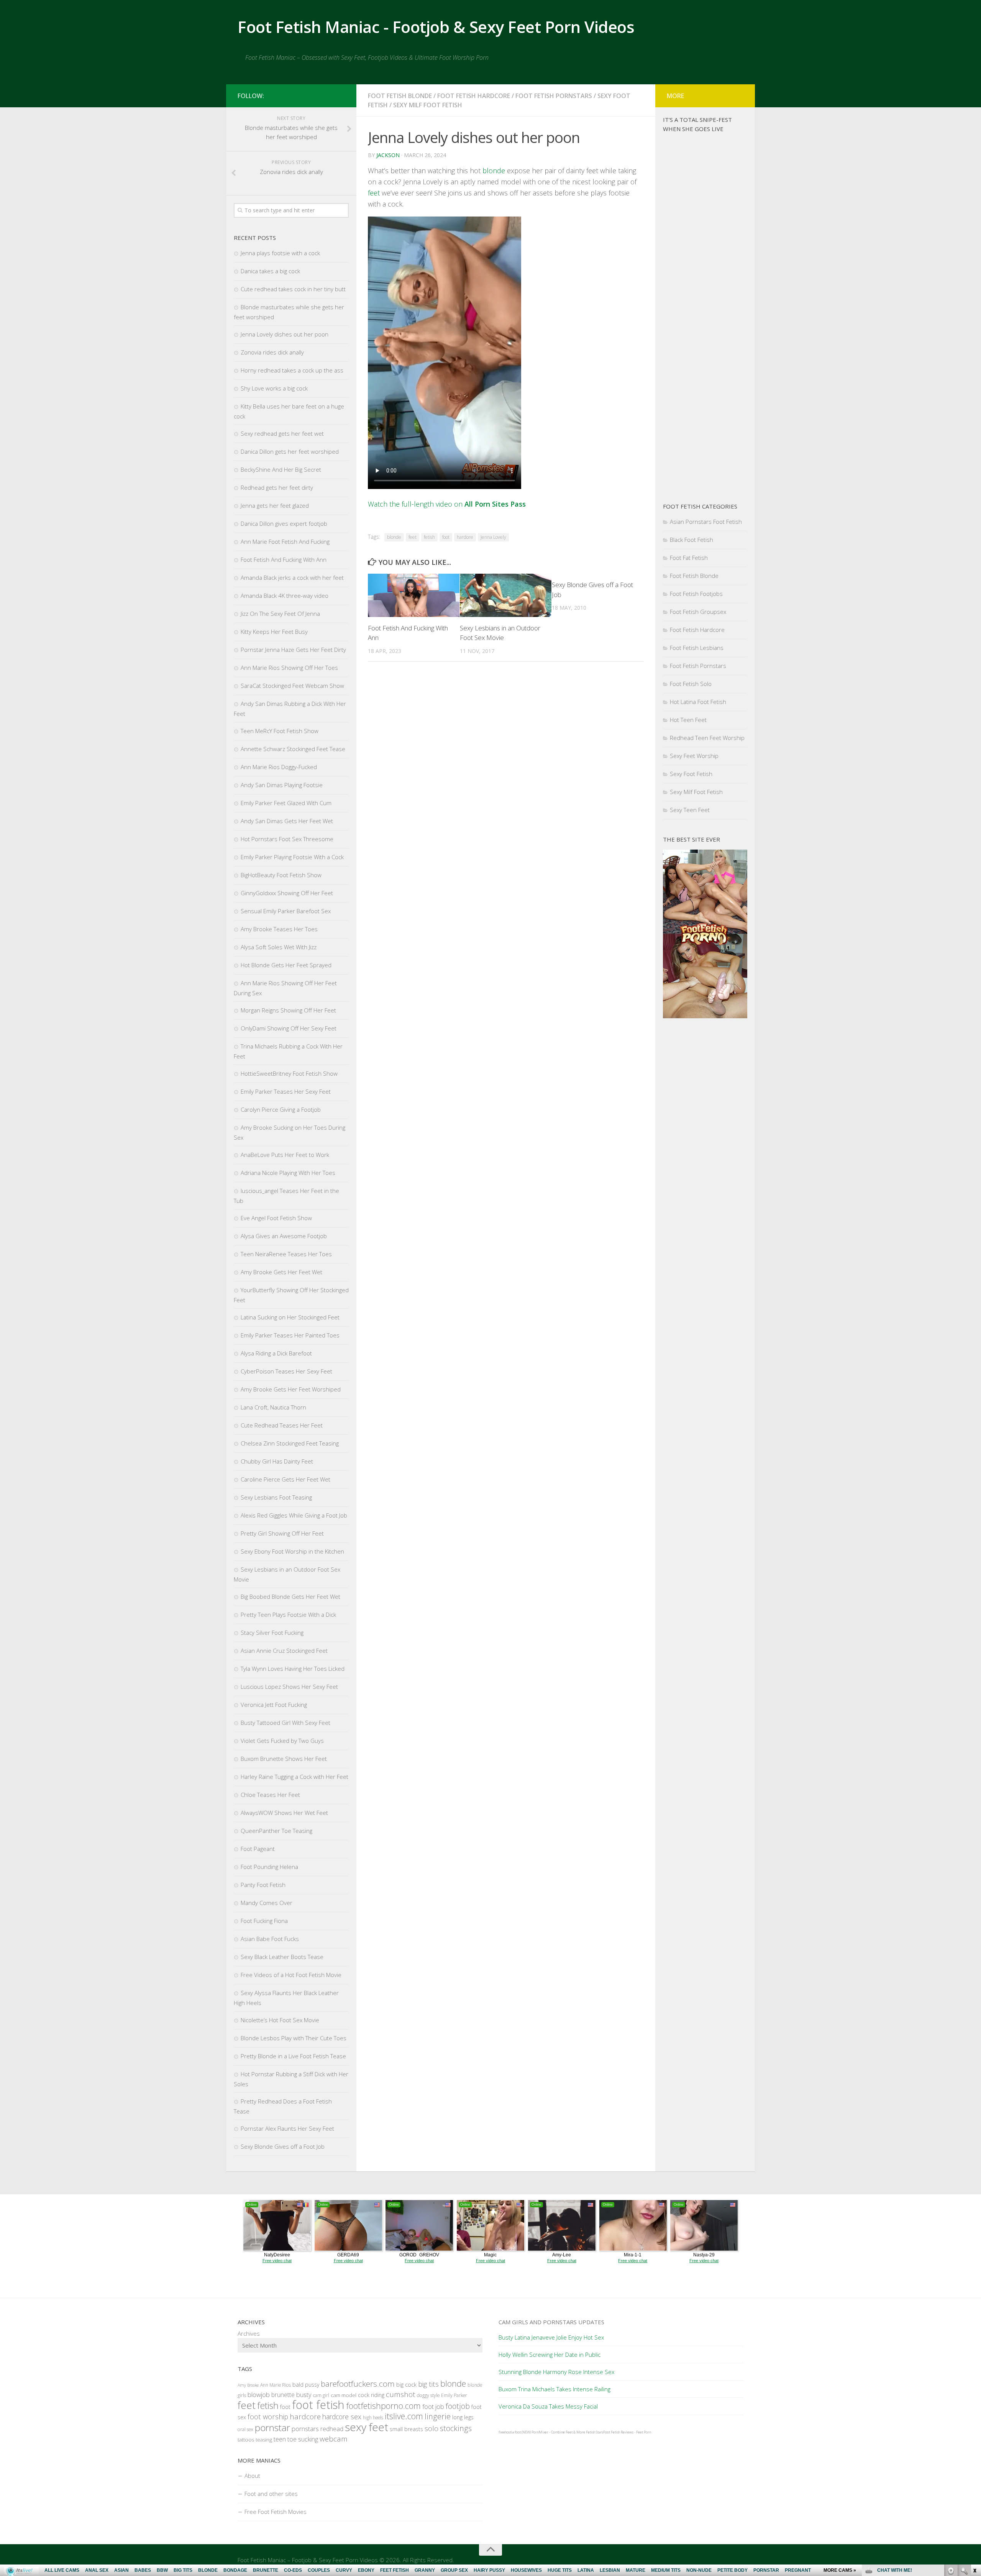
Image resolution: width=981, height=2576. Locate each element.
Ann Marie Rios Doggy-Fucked (279, 767)
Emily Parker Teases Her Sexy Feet (286, 1091)
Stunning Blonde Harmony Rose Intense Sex (556, 2372)
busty (304, 2395)
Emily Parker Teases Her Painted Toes (290, 1335)
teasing (264, 2440)
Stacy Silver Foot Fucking (272, 1633)
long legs (463, 2417)
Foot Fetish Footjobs (696, 594)
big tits (428, 2384)
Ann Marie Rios (276, 2385)
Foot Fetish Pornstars (554, 96)
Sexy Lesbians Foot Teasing (276, 1497)
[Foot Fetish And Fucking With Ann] (414, 595)
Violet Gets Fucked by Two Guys (282, 1741)
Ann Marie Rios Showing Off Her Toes (289, 668)
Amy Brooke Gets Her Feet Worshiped (291, 1389)
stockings (456, 2428)
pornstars (305, 2429)
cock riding (371, 2395)
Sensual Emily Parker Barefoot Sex (286, 911)
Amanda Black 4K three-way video (285, 596)
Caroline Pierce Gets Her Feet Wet (285, 1479)
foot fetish (318, 2405)
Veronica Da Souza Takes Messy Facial (548, 2406)
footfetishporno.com (383, 2406)
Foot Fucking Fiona (264, 1921)
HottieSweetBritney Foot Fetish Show (289, 1073)
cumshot (401, 2394)
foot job (433, 2406)
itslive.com (404, 2416)
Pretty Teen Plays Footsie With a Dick (288, 1615)
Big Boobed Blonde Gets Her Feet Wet (290, 1596)
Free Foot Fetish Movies (276, 2512)
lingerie (438, 2416)
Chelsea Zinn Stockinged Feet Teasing (290, 1443)
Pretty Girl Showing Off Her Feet (282, 1533)
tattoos (246, 2440)
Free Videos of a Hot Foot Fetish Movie (291, 1975)
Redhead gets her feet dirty (277, 487)
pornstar (272, 2428)
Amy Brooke (248, 2385)
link (974, 2456)
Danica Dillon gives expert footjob (284, 523)
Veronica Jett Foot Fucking (274, 1705)
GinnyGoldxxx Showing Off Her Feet (287, 893)
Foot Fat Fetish (689, 558)
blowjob (259, 2395)
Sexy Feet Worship (694, 756)
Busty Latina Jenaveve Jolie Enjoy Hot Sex (551, 2337)
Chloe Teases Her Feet (270, 1795)
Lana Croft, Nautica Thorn (273, 1407)
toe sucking (303, 2439)
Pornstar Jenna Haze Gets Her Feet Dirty (293, 650)
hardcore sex (342, 2417)
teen (280, 2439)
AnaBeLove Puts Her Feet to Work (285, 1155)
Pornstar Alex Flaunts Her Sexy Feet (287, 2128)
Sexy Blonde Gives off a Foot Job (283, 2146)
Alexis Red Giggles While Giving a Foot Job (294, 1515)
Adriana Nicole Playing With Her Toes (288, 1173)
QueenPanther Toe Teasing (276, 1831)
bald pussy (306, 2385)
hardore (465, 537)
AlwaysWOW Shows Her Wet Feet (284, 1813)
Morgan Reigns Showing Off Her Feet (288, 1010)
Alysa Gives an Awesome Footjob (284, 1236)
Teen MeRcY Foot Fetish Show (280, 731)
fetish (429, 537)
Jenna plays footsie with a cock (280, 253)
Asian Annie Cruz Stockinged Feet (284, 1651)
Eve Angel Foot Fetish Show (276, 1218)
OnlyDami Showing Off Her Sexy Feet (289, 1028)
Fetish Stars (595, 2432)
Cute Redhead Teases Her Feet (282, 1425)
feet (374, 193)
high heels (373, 2418)
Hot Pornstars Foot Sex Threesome (287, 839)
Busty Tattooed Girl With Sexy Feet (285, 1723)
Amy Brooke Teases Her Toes (279, 929)
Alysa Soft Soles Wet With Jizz (279, 947)
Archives (249, 2333)
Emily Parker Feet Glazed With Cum (286, 803)
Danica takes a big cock (270, 271)
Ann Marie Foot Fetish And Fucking (285, 541)
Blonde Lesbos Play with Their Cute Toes (294, 2038)
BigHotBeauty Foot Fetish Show (281, 875)
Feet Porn (644, 2432)
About (252, 2476)
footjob (458, 2406)
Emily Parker (454, 2395)
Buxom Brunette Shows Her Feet (284, 1759)
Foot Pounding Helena (269, 1867)
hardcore (305, 2417)
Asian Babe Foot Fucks (270, 1939)
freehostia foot (510, 2432)
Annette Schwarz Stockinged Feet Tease (293, 749)
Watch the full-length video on (447, 504)
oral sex (245, 2429)
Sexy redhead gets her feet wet (282, 433)
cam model (344, 2395)
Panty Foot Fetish (263, 1885)
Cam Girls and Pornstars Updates (551, 2322)
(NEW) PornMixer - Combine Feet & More (553, 2432)
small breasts (406, 2429)
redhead (332, 2429)
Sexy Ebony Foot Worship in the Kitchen (292, 1551)
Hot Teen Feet (688, 720)
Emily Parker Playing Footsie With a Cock (292, 857)
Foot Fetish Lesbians (697, 648)
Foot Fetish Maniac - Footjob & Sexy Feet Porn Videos (436, 27)
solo (431, 2428)
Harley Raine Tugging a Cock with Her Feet (294, 1777)
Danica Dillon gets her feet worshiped (290, 451)
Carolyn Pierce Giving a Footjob (281, 1109)
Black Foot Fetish (691, 540)
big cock (406, 2384)
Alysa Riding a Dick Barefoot (276, 1353)
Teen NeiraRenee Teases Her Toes (286, 1254)
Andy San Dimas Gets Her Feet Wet (287, 821)
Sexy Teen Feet (690, 810)
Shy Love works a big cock (274, 388)
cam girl (321, 2395)
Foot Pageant (258, 1849)
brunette (283, 2395)
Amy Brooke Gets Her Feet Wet (281, 1272)
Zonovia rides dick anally (272, 352)
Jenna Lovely (493, 537)
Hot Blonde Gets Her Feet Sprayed (286, 965)
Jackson (388, 155)
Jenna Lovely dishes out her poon (285, 334)
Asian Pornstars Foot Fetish (706, 522)
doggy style (428, 2395)
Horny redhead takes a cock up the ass (292, 370)
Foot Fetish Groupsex (698, 612)
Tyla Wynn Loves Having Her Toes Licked (293, 1669)
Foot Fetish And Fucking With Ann (284, 560)
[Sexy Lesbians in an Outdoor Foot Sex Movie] (506, 595)
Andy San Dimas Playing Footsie (282, 785)
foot (446, 537)
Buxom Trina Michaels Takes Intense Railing (554, 2389)
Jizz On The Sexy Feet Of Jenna (280, 614)
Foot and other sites (271, 2494)
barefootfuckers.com (358, 2384)
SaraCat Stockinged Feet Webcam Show (292, 686)
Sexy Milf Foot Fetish (428, 105)
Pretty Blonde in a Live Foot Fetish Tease (293, 2056)
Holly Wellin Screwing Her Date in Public (550, 2354)
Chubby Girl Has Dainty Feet (277, 1461)
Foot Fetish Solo (691, 684)
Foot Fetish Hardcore (474, 96)
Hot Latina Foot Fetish (698, 702)
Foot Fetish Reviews (618, 2432)
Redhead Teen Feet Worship (707, 738)
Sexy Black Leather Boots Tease (282, 1957)
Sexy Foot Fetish (691, 774)
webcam (334, 2439)
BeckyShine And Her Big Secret (281, 469)
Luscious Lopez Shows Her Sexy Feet (289, 1687)
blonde (494, 171)
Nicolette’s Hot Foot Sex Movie (280, 2020)
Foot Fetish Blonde (400, 96)
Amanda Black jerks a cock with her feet (292, 578)
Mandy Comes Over (267, 1903)
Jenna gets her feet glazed (275, 505)
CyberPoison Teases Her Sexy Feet (286, 1371)
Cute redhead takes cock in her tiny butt (293, 289)
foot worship (268, 2416)
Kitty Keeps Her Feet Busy (274, 632)
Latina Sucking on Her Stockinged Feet (290, 1317)
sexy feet (367, 2427)
